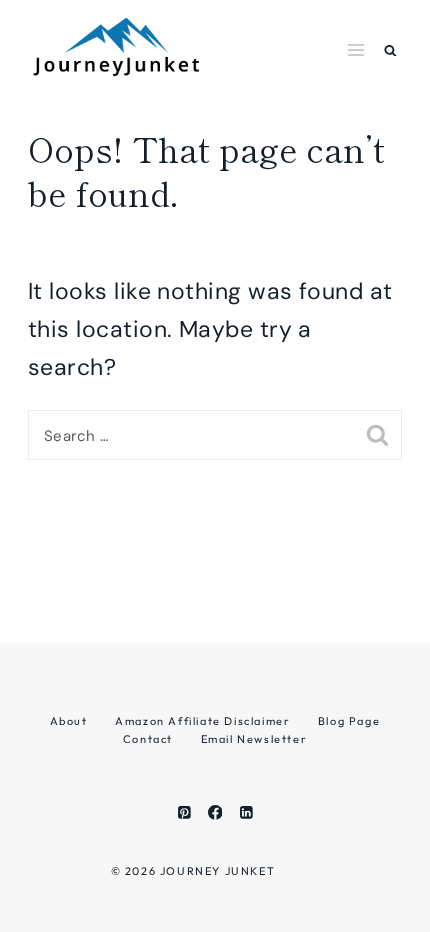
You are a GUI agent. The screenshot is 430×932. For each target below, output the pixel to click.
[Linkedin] (245, 812)
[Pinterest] (183, 812)
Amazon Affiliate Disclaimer (202, 721)
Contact (148, 739)
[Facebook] (214, 812)
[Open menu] (356, 49)
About (69, 721)
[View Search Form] (390, 50)
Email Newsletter (254, 739)
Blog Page (349, 721)
